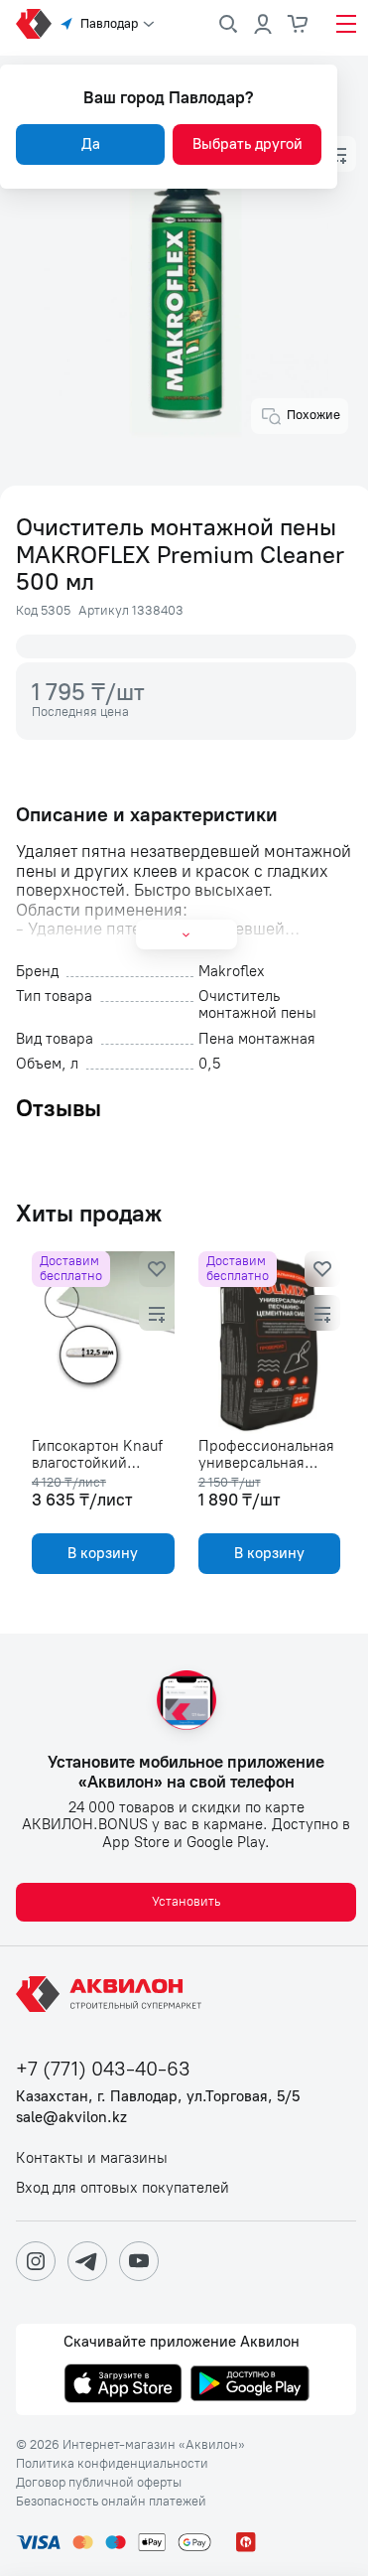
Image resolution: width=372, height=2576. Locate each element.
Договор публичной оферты (99, 2483)
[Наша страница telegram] (87, 2261)
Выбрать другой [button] (248, 144)
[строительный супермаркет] (34, 24)
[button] (338, 154)
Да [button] (91, 144)
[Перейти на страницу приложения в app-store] (123, 2385)
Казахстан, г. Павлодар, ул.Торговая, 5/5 (158, 2097)
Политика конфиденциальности (112, 2464)
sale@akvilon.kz (71, 2118)
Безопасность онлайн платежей (111, 2502)
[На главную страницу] (112, 1994)
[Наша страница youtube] (139, 2261)
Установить (186, 1901)
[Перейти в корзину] (299, 24)
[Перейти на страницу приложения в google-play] (250, 2385)
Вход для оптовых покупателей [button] (123, 2188)
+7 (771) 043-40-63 (103, 2069)
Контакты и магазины (92, 2158)
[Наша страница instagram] (36, 2261)
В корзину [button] (103, 1553)
